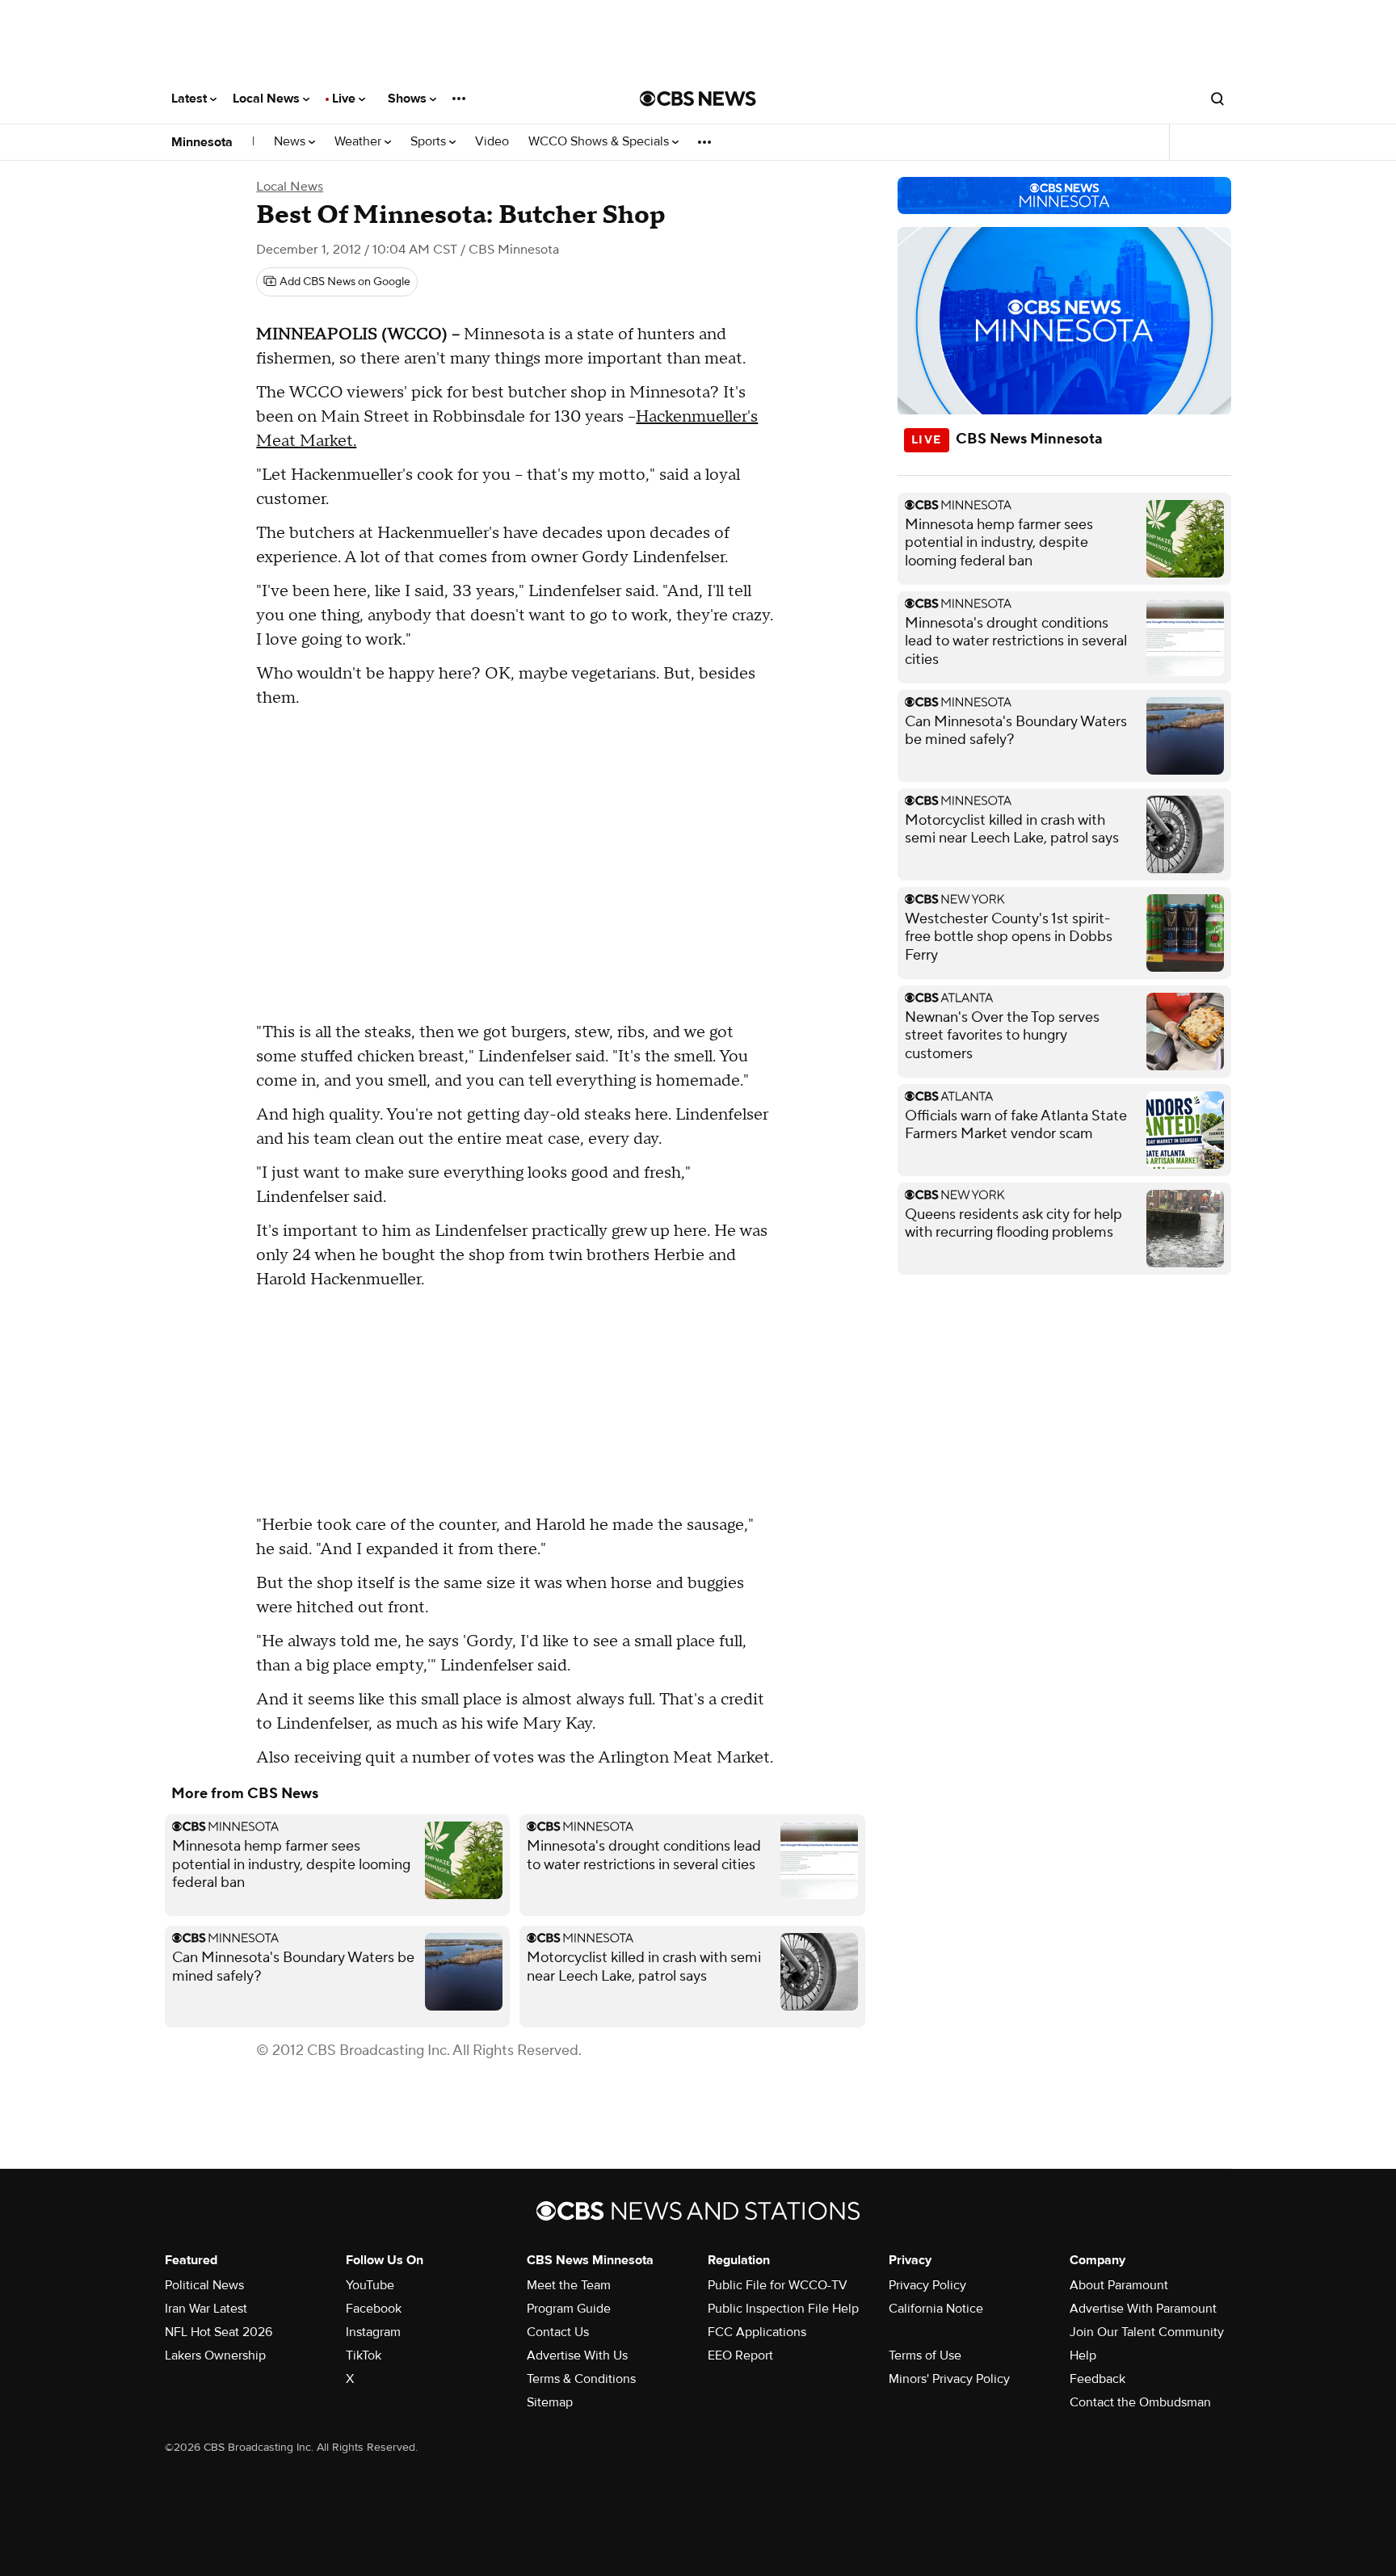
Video (492, 142)
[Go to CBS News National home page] (698, 99)
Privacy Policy (927, 2285)
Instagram (373, 2332)
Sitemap (550, 2402)
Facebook (374, 2309)
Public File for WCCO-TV (778, 2285)
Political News (204, 2285)
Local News (268, 99)
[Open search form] (1217, 99)
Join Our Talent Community (1147, 2332)
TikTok (364, 2355)
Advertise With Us (577, 2355)
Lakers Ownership (215, 2355)
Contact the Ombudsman (1140, 2402)
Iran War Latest (206, 2309)
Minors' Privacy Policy (949, 2379)
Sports (430, 142)
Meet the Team (569, 2285)
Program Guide (569, 2309)
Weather (360, 142)
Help (1083, 2355)
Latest (191, 99)
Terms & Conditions (581, 2379)
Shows (409, 99)
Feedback (1097, 2379)
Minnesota (202, 142)
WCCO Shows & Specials (600, 142)
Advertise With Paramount (1143, 2309)
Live (345, 99)
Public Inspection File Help (783, 2309)
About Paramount (1119, 2285)
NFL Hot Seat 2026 (219, 2332)
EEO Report (740, 2355)
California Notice (936, 2309)
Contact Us (558, 2332)
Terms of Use (925, 2355)
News (291, 142)
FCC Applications (757, 2332)
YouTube (370, 2285)
